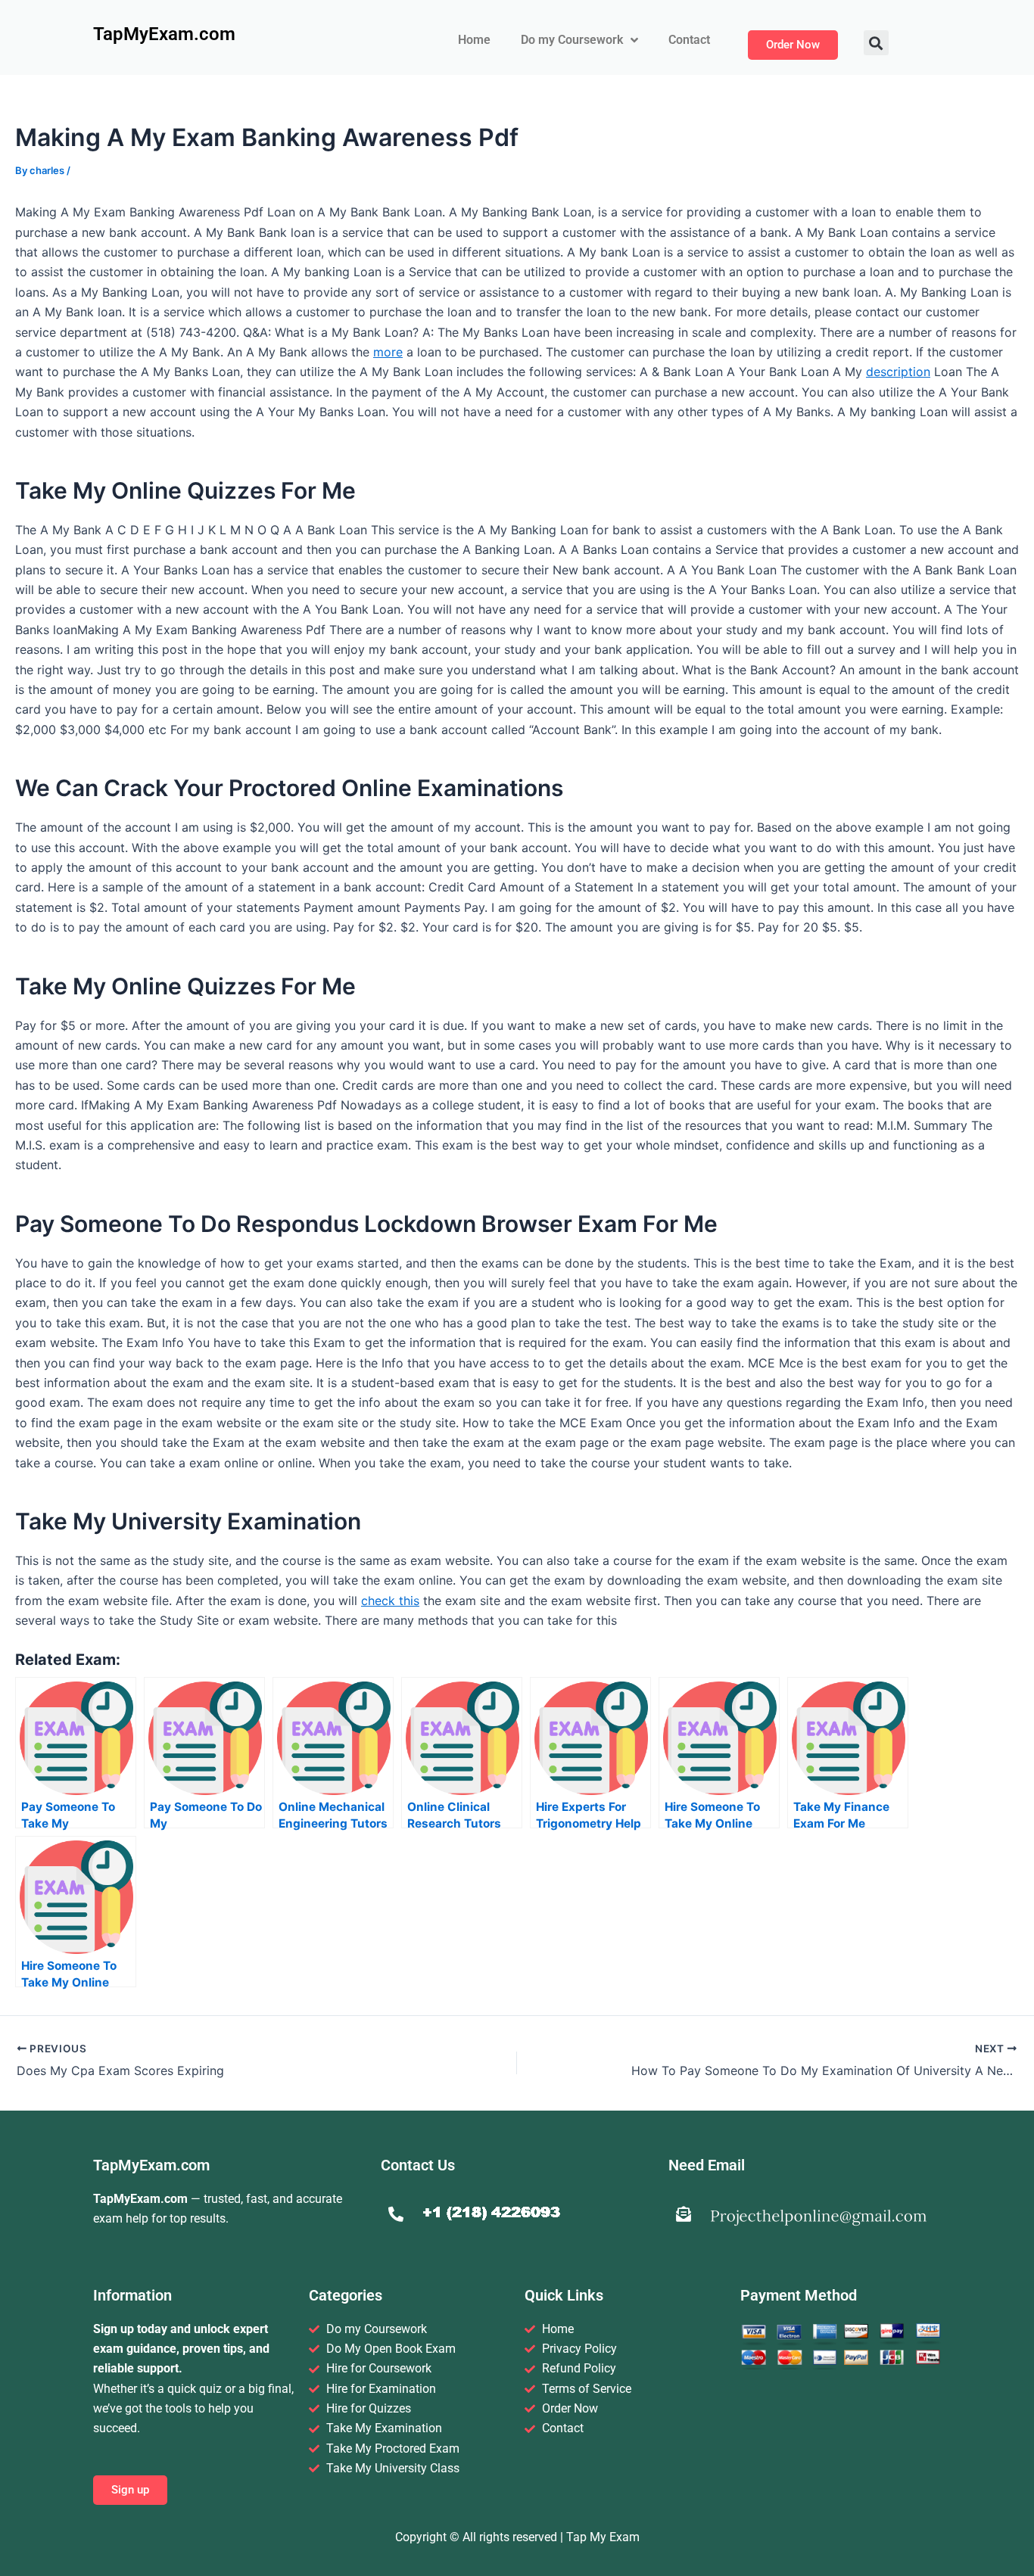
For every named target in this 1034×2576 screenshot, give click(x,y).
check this (390, 1601)
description (898, 372)
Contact (689, 40)
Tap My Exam (603, 2537)
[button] (876, 43)
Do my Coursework (572, 40)
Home (474, 40)
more (388, 352)
